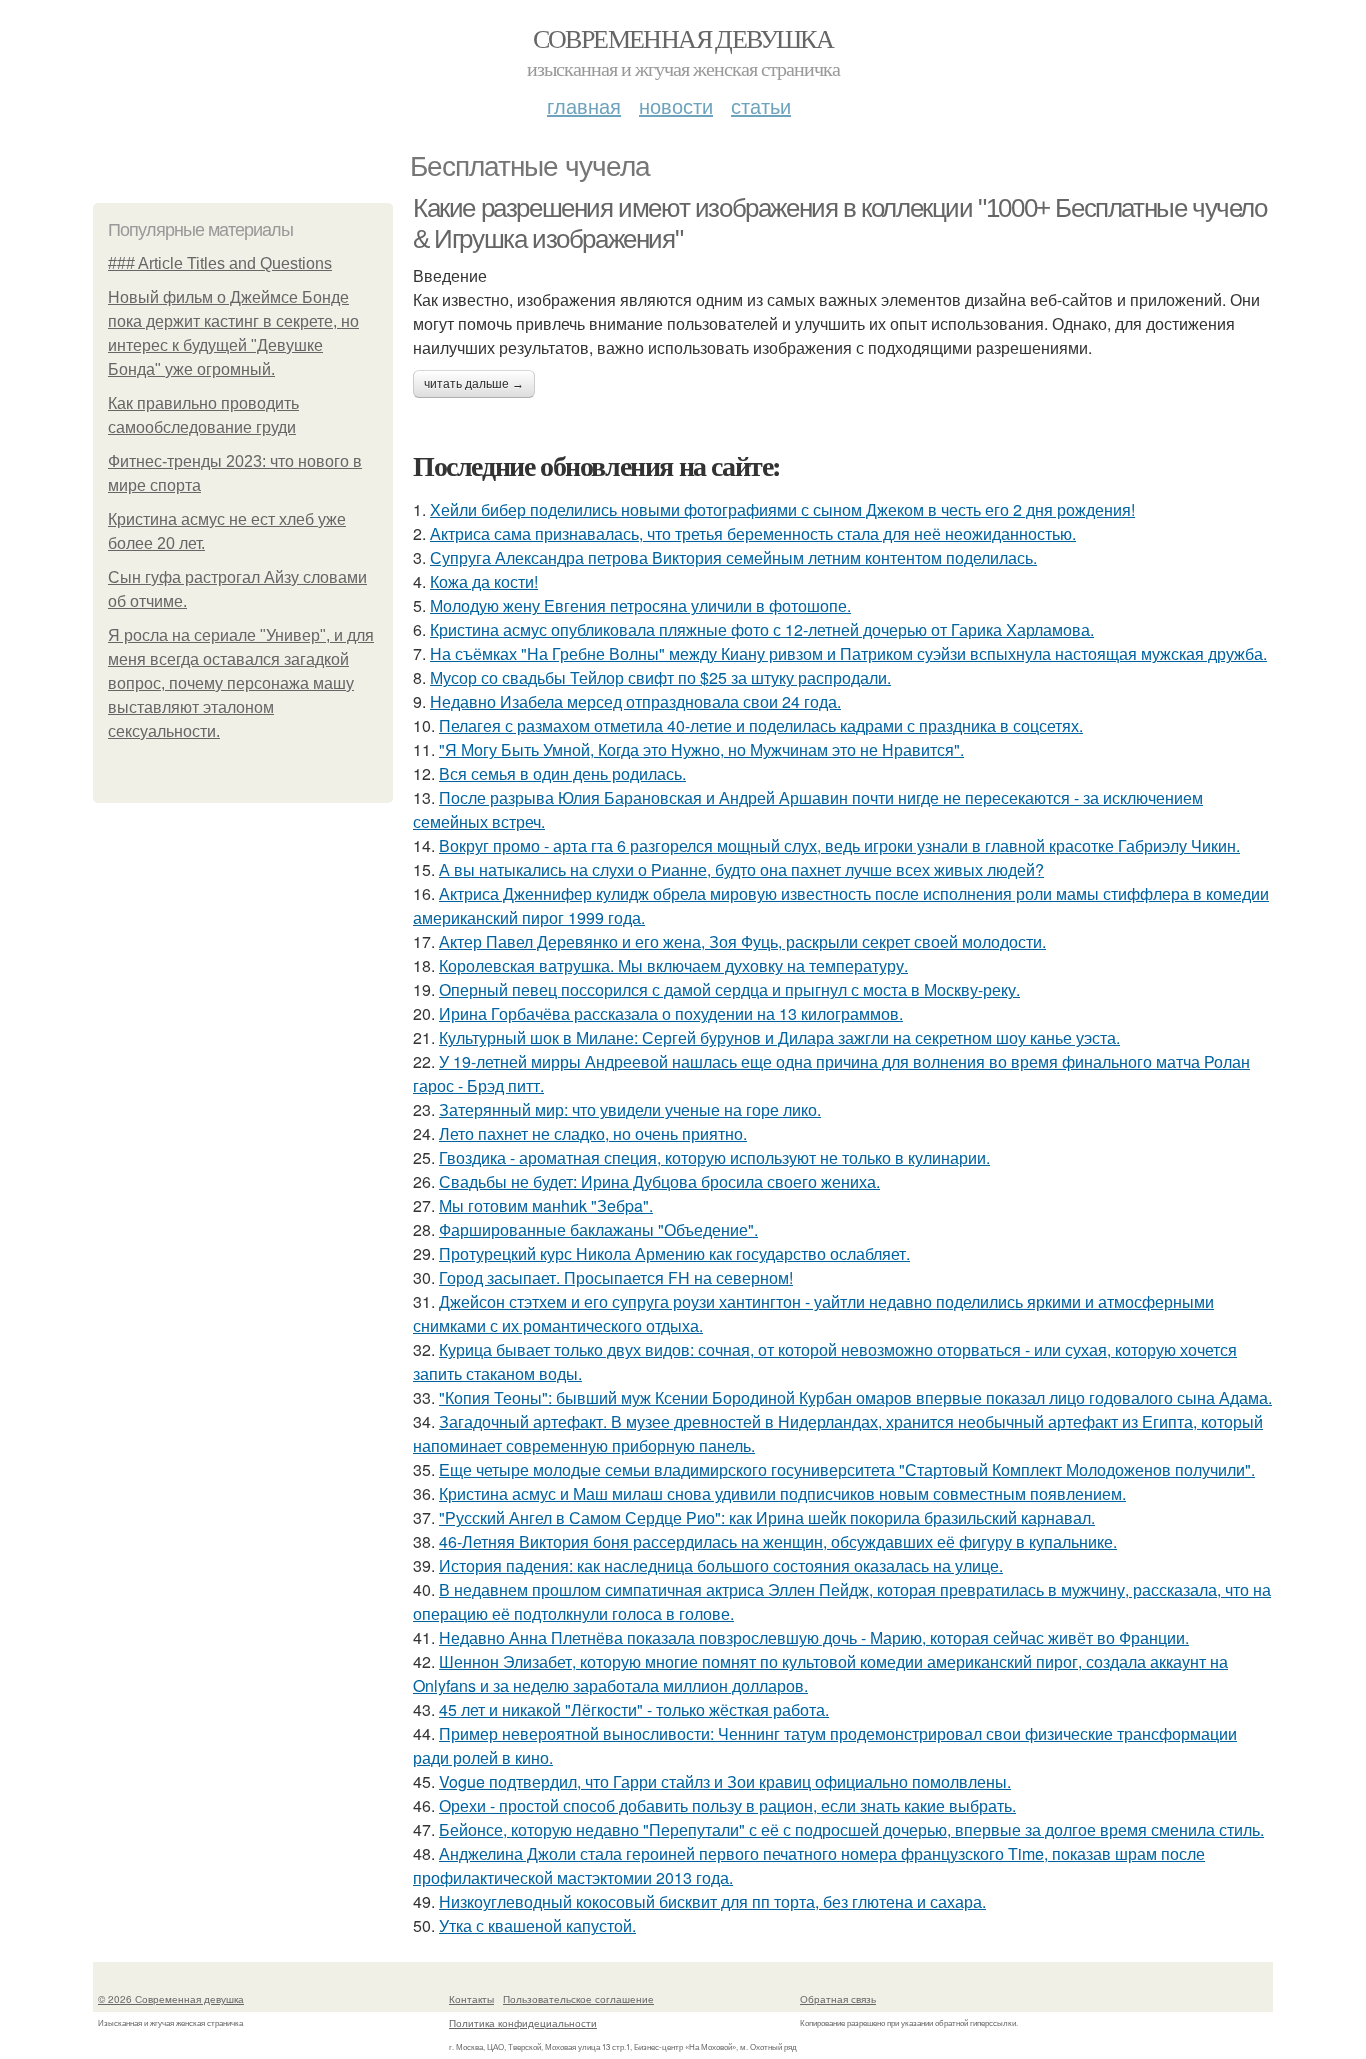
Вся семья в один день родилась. (562, 773)
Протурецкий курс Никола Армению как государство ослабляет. (674, 1253)
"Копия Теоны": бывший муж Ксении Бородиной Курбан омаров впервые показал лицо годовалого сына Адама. (855, 1397)
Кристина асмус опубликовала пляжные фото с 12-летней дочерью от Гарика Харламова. (762, 629)
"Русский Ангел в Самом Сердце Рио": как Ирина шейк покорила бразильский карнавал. (767, 1517)
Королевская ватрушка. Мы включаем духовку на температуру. (673, 965)
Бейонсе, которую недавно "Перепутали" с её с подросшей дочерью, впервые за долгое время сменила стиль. (851, 1829)
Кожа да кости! (484, 581)
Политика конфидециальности (523, 2023)
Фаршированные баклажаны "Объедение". (598, 1229)
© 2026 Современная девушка (171, 1999)
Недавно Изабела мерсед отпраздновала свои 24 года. (635, 701)
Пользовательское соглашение (578, 1999)
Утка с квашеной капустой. (537, 1925)
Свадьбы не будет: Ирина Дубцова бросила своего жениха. (659, 1181)
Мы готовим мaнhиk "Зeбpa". (546, 1205)
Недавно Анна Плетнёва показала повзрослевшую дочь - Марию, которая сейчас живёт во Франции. (814, 1637)
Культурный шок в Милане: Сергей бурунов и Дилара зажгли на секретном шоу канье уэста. (779, 1037)
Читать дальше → (474, 384)
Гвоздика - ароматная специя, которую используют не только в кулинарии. (714, 1157)
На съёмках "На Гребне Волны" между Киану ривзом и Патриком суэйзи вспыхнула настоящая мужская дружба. (848, 653)
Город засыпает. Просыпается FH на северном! (616, 1277)
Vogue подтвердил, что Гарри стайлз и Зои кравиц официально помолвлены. (725, 1781)
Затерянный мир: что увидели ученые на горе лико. (630, 1109)
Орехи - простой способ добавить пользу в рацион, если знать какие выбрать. (727, 1805)
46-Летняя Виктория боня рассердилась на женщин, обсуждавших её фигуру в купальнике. (778, 1541)
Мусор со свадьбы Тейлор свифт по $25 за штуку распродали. (660, 677)
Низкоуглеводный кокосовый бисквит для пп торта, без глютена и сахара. (712, 1901)
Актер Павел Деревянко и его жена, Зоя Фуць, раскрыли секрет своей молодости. (742, 941)
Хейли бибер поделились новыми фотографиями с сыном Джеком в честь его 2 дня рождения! (782, 509)
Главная (584, 105)
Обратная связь (838, 1999)
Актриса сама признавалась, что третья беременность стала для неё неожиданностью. (753, 533)
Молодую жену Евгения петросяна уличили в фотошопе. (640, 605)
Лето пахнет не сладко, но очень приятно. (593, 1133)
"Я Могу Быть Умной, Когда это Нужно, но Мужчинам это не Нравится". (701, 749)
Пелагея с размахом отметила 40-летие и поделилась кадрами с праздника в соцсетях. (761, 725)
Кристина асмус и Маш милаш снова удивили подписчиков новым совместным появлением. (782, 1493)
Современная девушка (683, 38)
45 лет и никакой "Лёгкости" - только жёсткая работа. (634, 1709)
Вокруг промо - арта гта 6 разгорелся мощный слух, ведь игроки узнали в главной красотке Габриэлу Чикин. (839, 845)
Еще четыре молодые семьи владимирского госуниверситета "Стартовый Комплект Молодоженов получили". (847, 1469)
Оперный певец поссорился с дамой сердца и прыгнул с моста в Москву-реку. (729, 989)
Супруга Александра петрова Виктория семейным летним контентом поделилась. (733, 557)
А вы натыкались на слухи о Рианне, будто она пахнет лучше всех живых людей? (741, 869)
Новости (676, 105)
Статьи (761, 105)
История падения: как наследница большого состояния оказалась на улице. (721, 1565)
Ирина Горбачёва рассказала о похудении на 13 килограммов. (671, 1013)
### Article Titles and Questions (220, 263)
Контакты (471, 1999)
